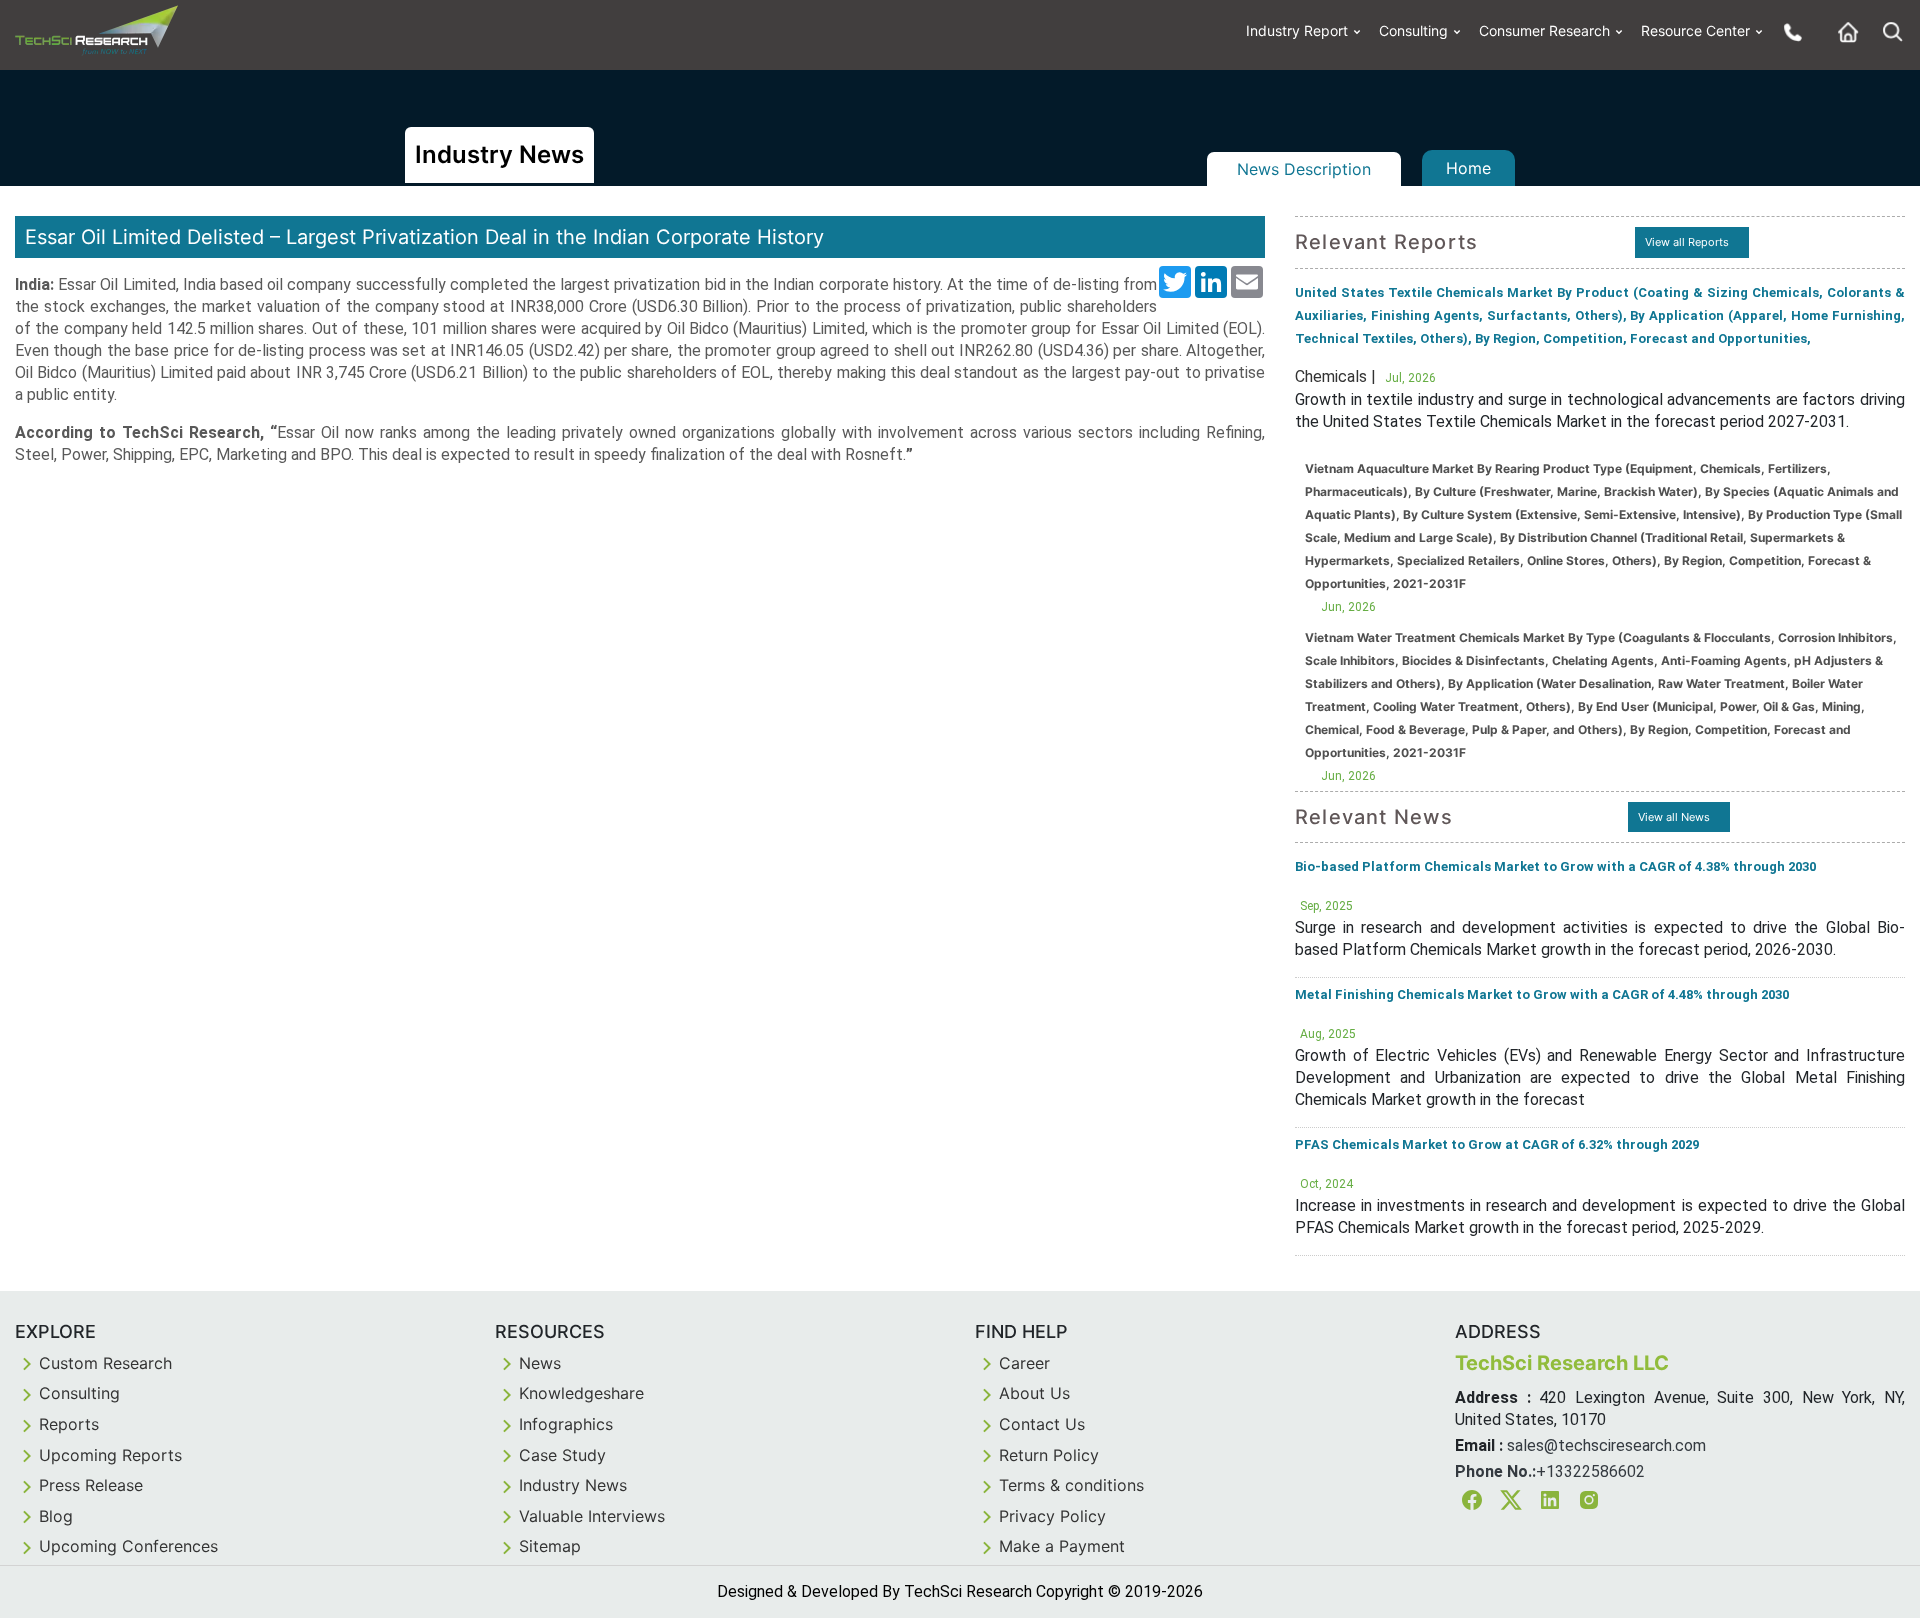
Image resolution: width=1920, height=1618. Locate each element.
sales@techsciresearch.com (1606, 1445)
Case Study (562, 1455)
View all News (1674, 817)
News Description (1304, 169)
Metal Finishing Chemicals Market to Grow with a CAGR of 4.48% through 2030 (1542, 994)
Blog (56, 1516)
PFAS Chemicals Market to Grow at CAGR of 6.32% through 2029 (1497, 1144)
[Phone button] (1788, 31)
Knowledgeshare (581, 1393)
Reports (69, 1424)
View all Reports (1687, 242)
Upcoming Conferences (128, 1546)
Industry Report (1297, 30)
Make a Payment (1062, 1546)
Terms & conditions (1071, 1485)
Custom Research (105, 1363)
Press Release (91, 1485)
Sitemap (550, 1546)
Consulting (1413, 30)
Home (1468, 168)
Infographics (566, 1424)
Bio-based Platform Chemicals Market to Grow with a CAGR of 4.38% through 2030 (1555, 866)
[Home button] (1843, 31)
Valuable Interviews (592, 1516)
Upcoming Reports (110, 1455)
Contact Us (1042, 1424)
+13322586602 (1590, 1471)
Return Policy (1049, 1455)
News (540, 1363)
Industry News (573, 1485)
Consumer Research (1544, 30)
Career (1024, 1363)
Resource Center (1695, 30)
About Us (1034, 1393)
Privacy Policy (1052, 1516)
